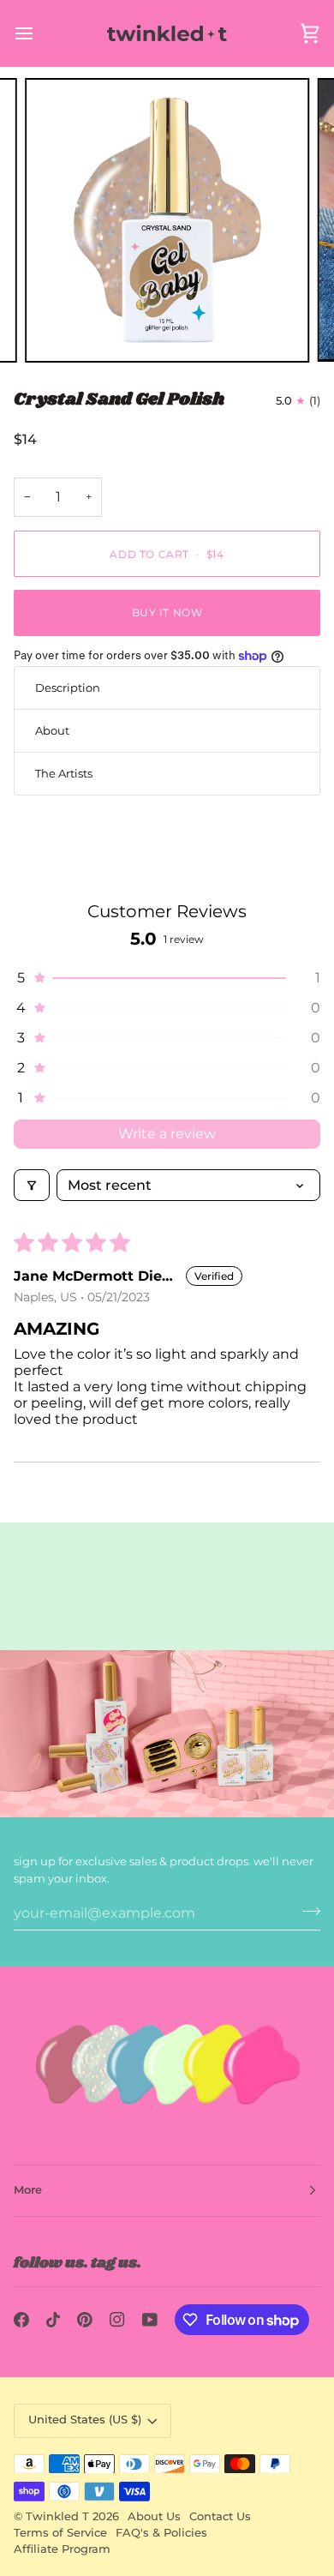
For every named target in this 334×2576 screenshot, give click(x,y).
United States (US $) (85, 2420)
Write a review (167, 1134)
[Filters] (32, 1185)
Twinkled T (57, 2516)
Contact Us (220, 2516)
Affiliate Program (62, 2549)
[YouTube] (150, 2320)
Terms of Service (60, 2533)
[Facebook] (21, 2320)
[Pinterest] (85, 2320)
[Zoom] (57, 330)
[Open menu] (39, 33)
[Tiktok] (53, 2320)
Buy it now (167, 612)
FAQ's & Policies (161, 2533)
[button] (167, 978)
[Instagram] (117, 2320)
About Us (154, 2516)
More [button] (28, 2190)
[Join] (306, 1911)
